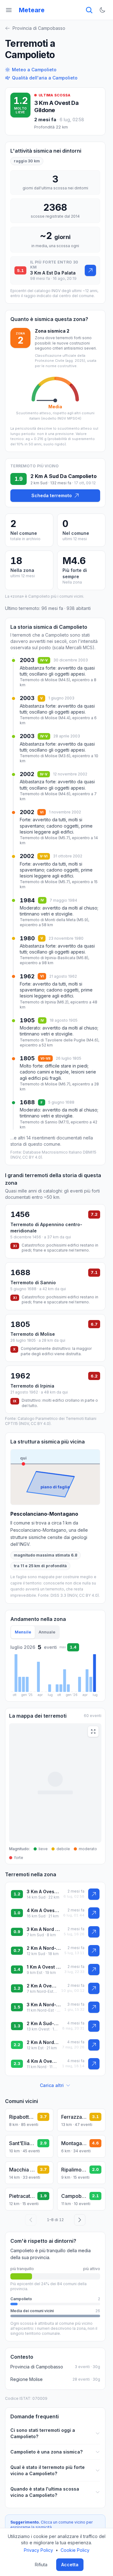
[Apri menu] (9, 10)
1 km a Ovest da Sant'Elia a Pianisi (44, 1967)
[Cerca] (89, 10)
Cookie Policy (75, 2550)
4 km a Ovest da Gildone (43, 1910)
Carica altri (52, 2085)
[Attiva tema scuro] (102, 10)
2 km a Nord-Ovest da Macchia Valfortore (43, 2042)
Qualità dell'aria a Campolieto (45, 78)
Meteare (32, 10)
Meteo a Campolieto (34, 70)
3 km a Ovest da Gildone (43, 1891)
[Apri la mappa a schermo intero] (93, 1731)
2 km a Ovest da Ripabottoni (42, 1986)
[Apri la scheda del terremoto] (90, 270)
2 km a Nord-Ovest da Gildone (44, 1948)
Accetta (70, 2565)
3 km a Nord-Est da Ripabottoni (44, 2005)
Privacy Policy (38, 2550)
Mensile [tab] (23, 1632)
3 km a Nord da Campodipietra (43, 1929)
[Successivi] (80, 2220)
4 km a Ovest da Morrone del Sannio (43, 2061)
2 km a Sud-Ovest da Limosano (43, 2023)
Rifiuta (41, 2565)
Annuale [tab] (47, 1632)
